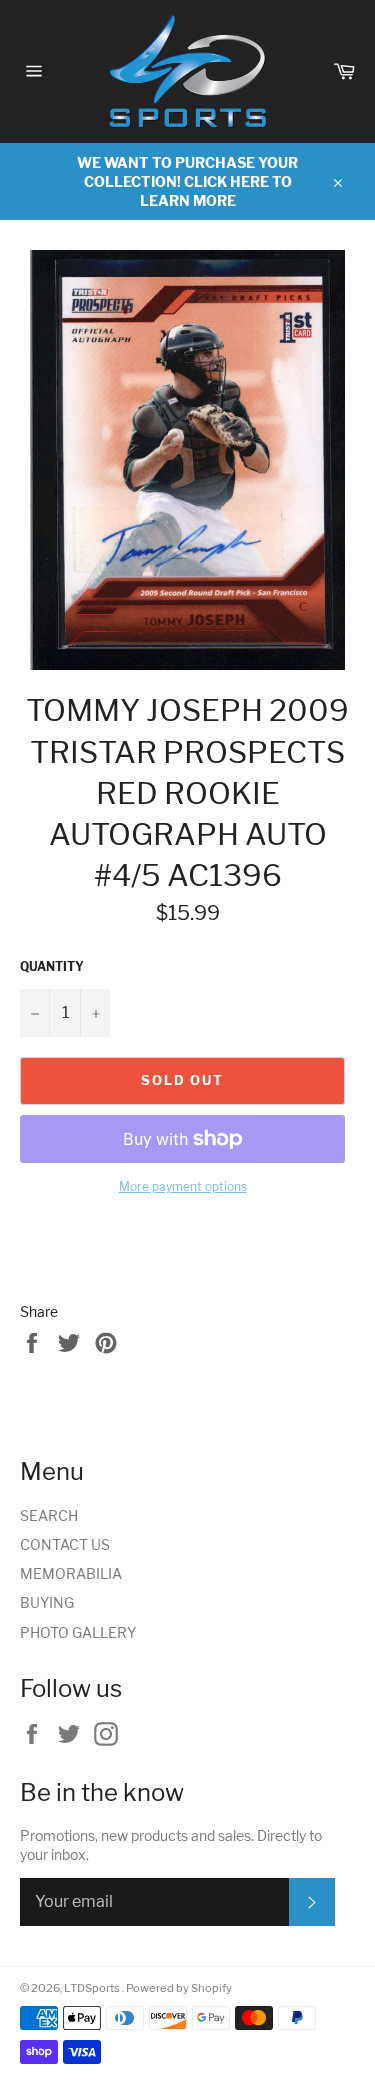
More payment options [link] (183, 1186)
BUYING (47, 1602)
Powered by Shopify (179, 1988)
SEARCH (49, 1515)
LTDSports (93, 1988)
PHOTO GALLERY (78, 1632)
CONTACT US (65, 1544)
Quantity (52, 966)
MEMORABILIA (71, 1573)
